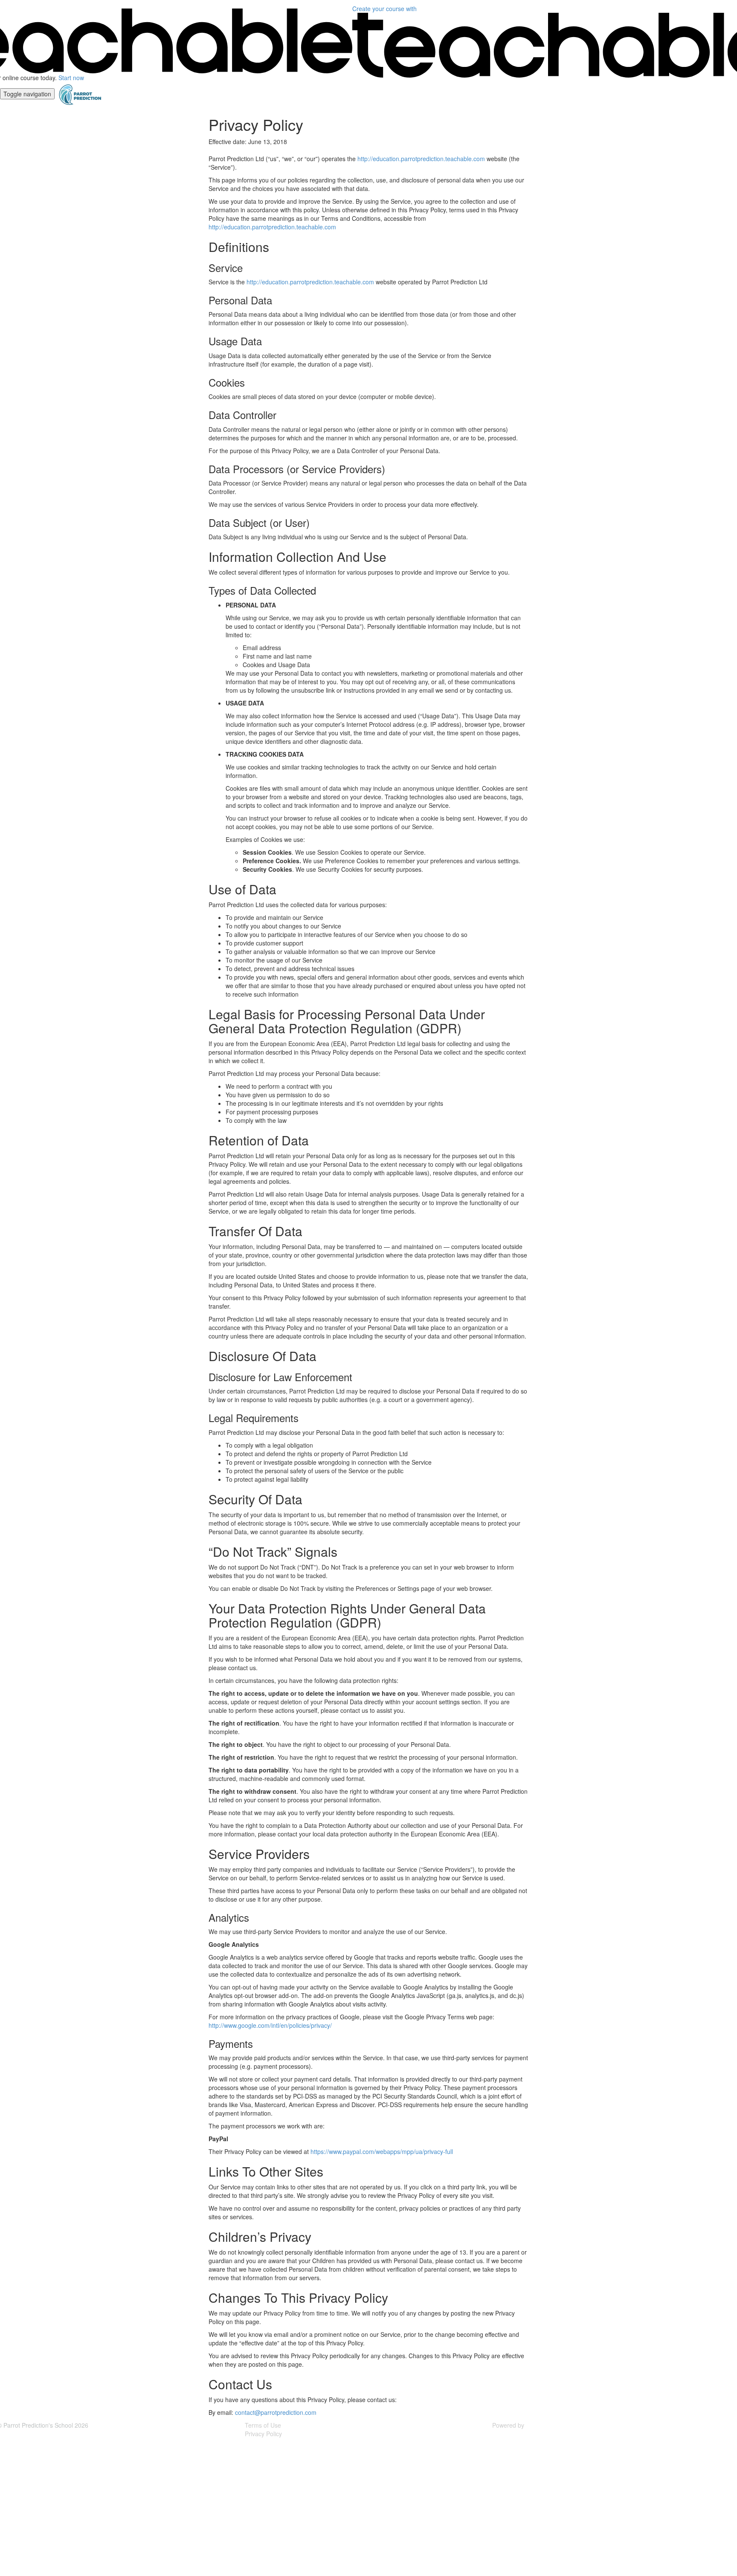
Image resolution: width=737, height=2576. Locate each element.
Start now (71, 78)
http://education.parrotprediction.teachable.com (421, 159)
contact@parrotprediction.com (276, 2412)
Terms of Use (263, 2425)
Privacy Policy (263, 2434)
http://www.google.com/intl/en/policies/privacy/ (270, 2025)
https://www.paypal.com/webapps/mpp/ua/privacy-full (382, 2151)
